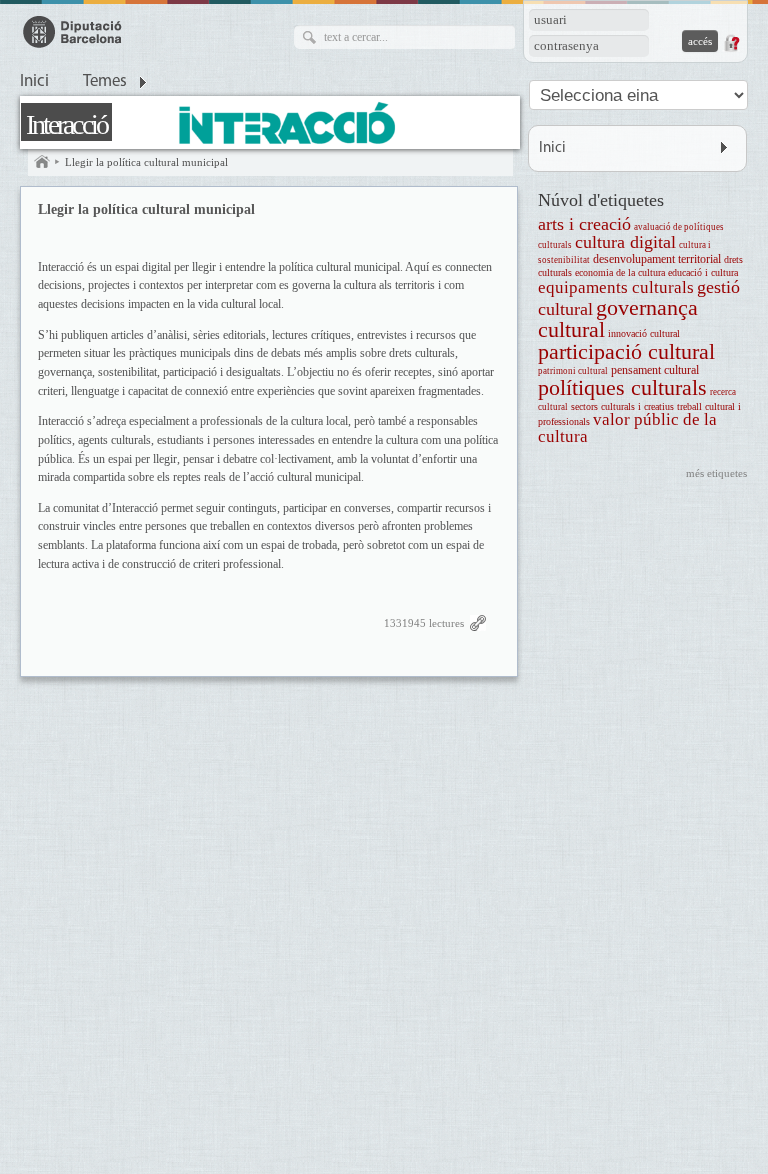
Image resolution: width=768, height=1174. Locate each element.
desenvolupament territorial (657, 259)
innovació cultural (644, 333)
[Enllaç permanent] (478, 627)
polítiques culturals (622, 387)
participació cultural (626, 351)
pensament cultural (655, 370)
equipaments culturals (616, 287)
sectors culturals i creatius (622, 406)
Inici (34, 82)
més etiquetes (716, 473)
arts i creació (584, 224)
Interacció (66, 124)
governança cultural (618, 318)
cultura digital (625, 242)
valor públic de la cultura (627, 428)
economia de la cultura (620, 272)
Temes (105, 82)
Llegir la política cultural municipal (146, 162)
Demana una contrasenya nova (731, 43)
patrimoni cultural (573, 371)
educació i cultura (703, 272)
